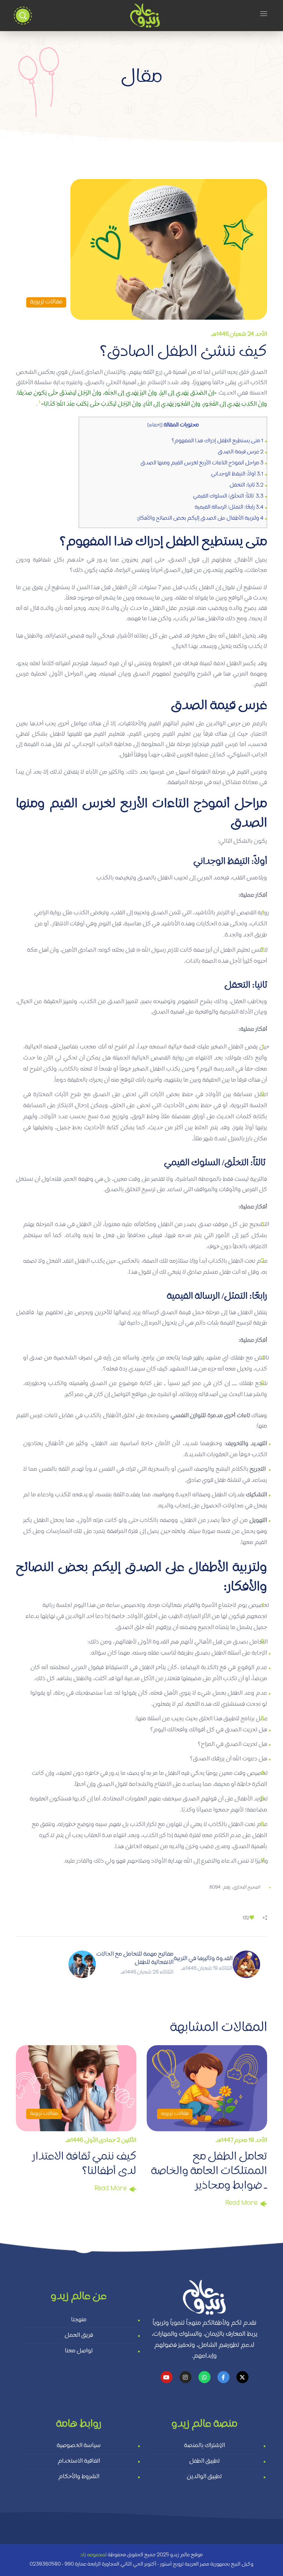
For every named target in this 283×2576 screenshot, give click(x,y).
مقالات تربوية (46, 302)
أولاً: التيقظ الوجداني (237, 474)
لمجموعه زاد (94, 2555)
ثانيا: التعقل (246, 486)
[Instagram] (186, 2377)
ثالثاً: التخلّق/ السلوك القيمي (228, 497)
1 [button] (39, 403)
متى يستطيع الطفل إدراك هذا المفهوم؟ (217, 441)
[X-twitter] (242, 2377)
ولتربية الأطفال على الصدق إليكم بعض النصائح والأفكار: (200, 519)
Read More (111, 2189)
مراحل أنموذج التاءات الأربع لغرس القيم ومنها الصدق (202, 463)
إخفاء (155, 425)
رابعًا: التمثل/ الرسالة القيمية (229, 508)
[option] (76, 2121)
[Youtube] (167, 2377)
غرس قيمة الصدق (240, 452)
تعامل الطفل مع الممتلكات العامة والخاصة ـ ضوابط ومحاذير (209, 2172)
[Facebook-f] (223, 2377)
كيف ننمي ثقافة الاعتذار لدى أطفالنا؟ (84, 2165)
